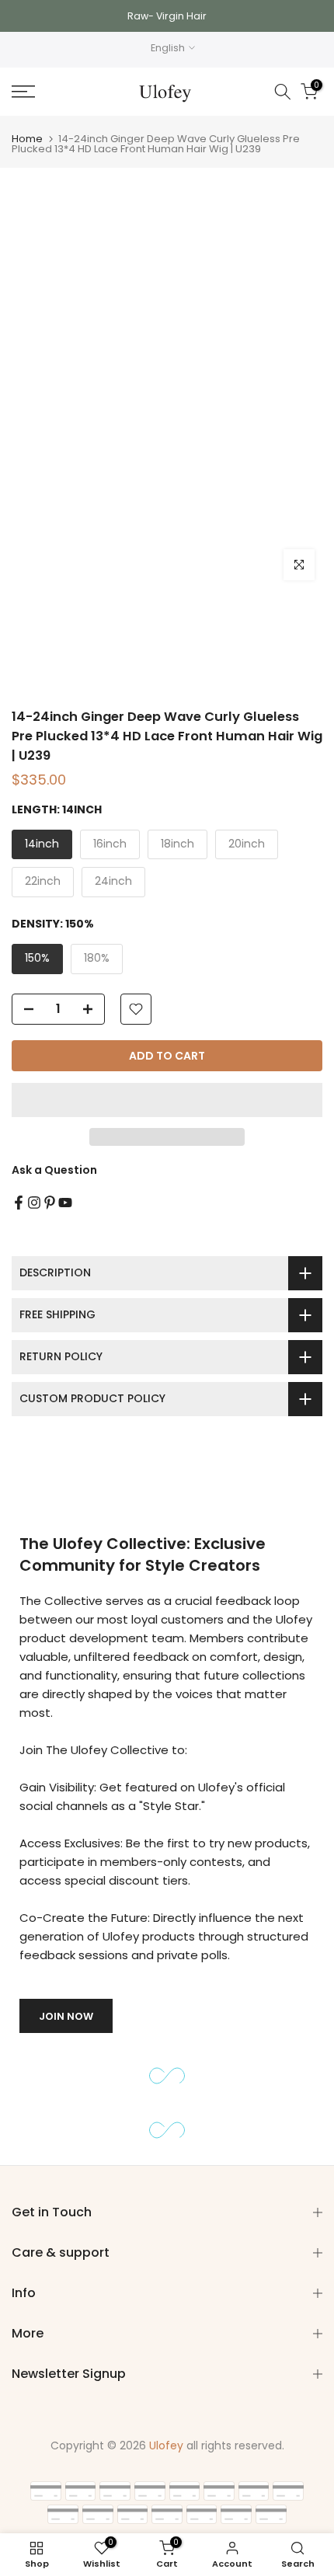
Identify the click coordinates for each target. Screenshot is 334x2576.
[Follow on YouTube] (65, 1203)
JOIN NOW (66, 2016)
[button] (167, 1100)
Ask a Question (54, 1170)
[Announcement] (167, 16)
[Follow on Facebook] (19, 1203)
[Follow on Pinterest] (50, 1203)
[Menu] (46, 92)
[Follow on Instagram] (34, 1203)
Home (27, 139)
